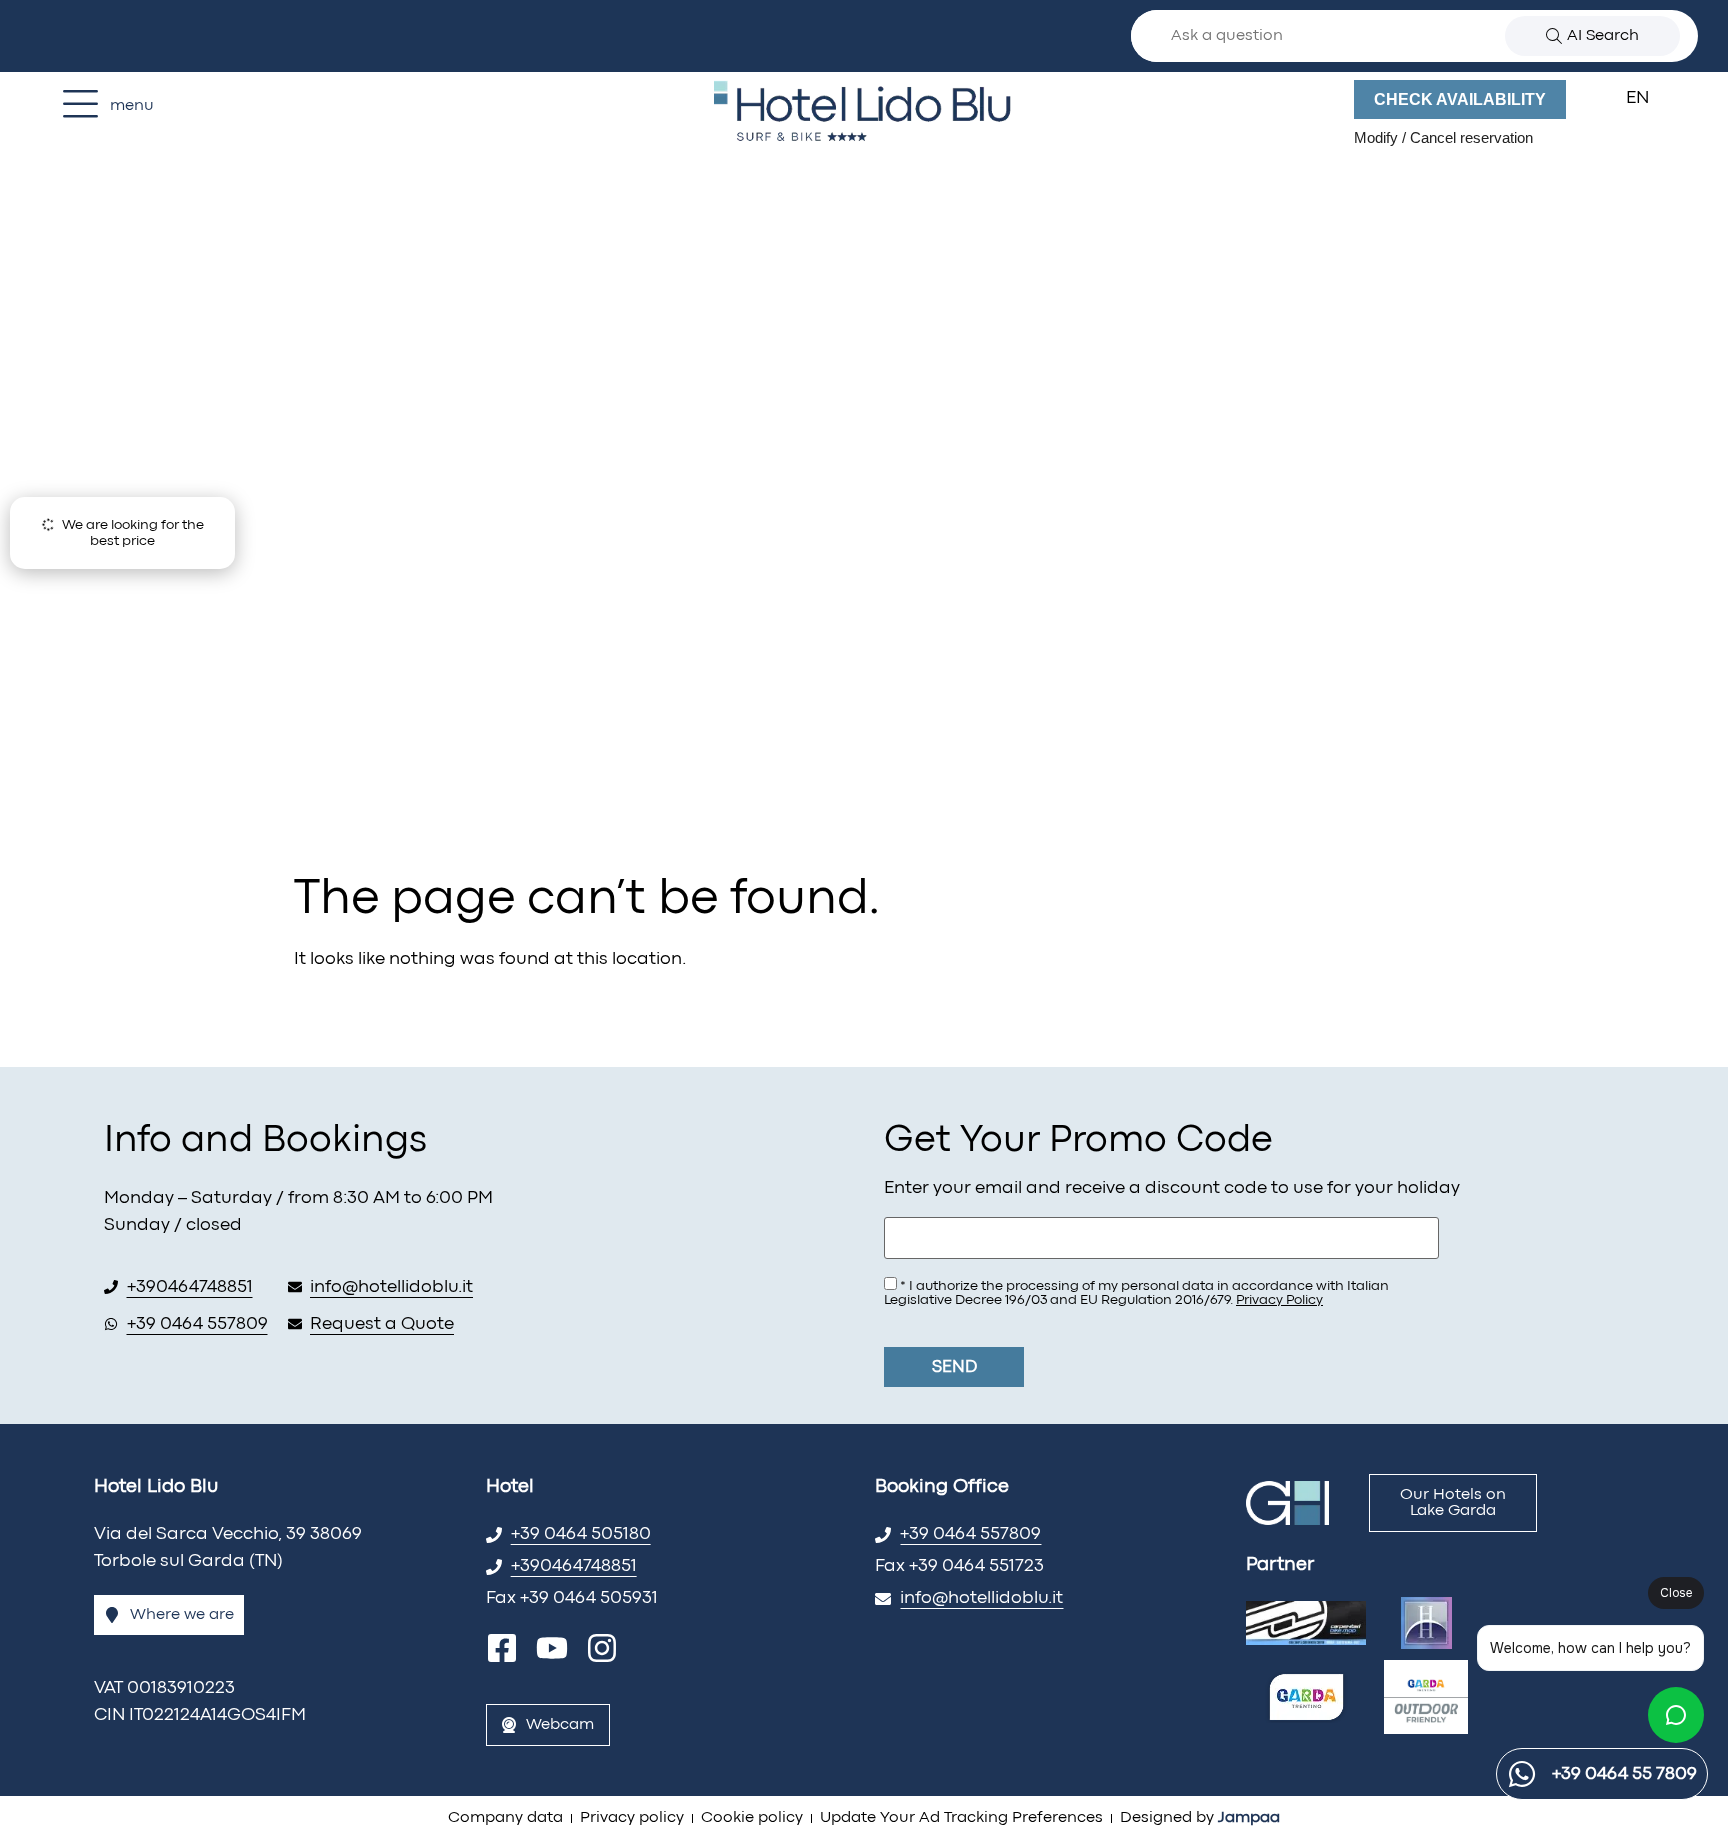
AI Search (1603, 36)
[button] (1650, 99)
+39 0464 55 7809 (1624, 1774)
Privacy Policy (1279, 1300)
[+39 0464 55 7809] (1522, 1774)
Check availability (1460, 99)
